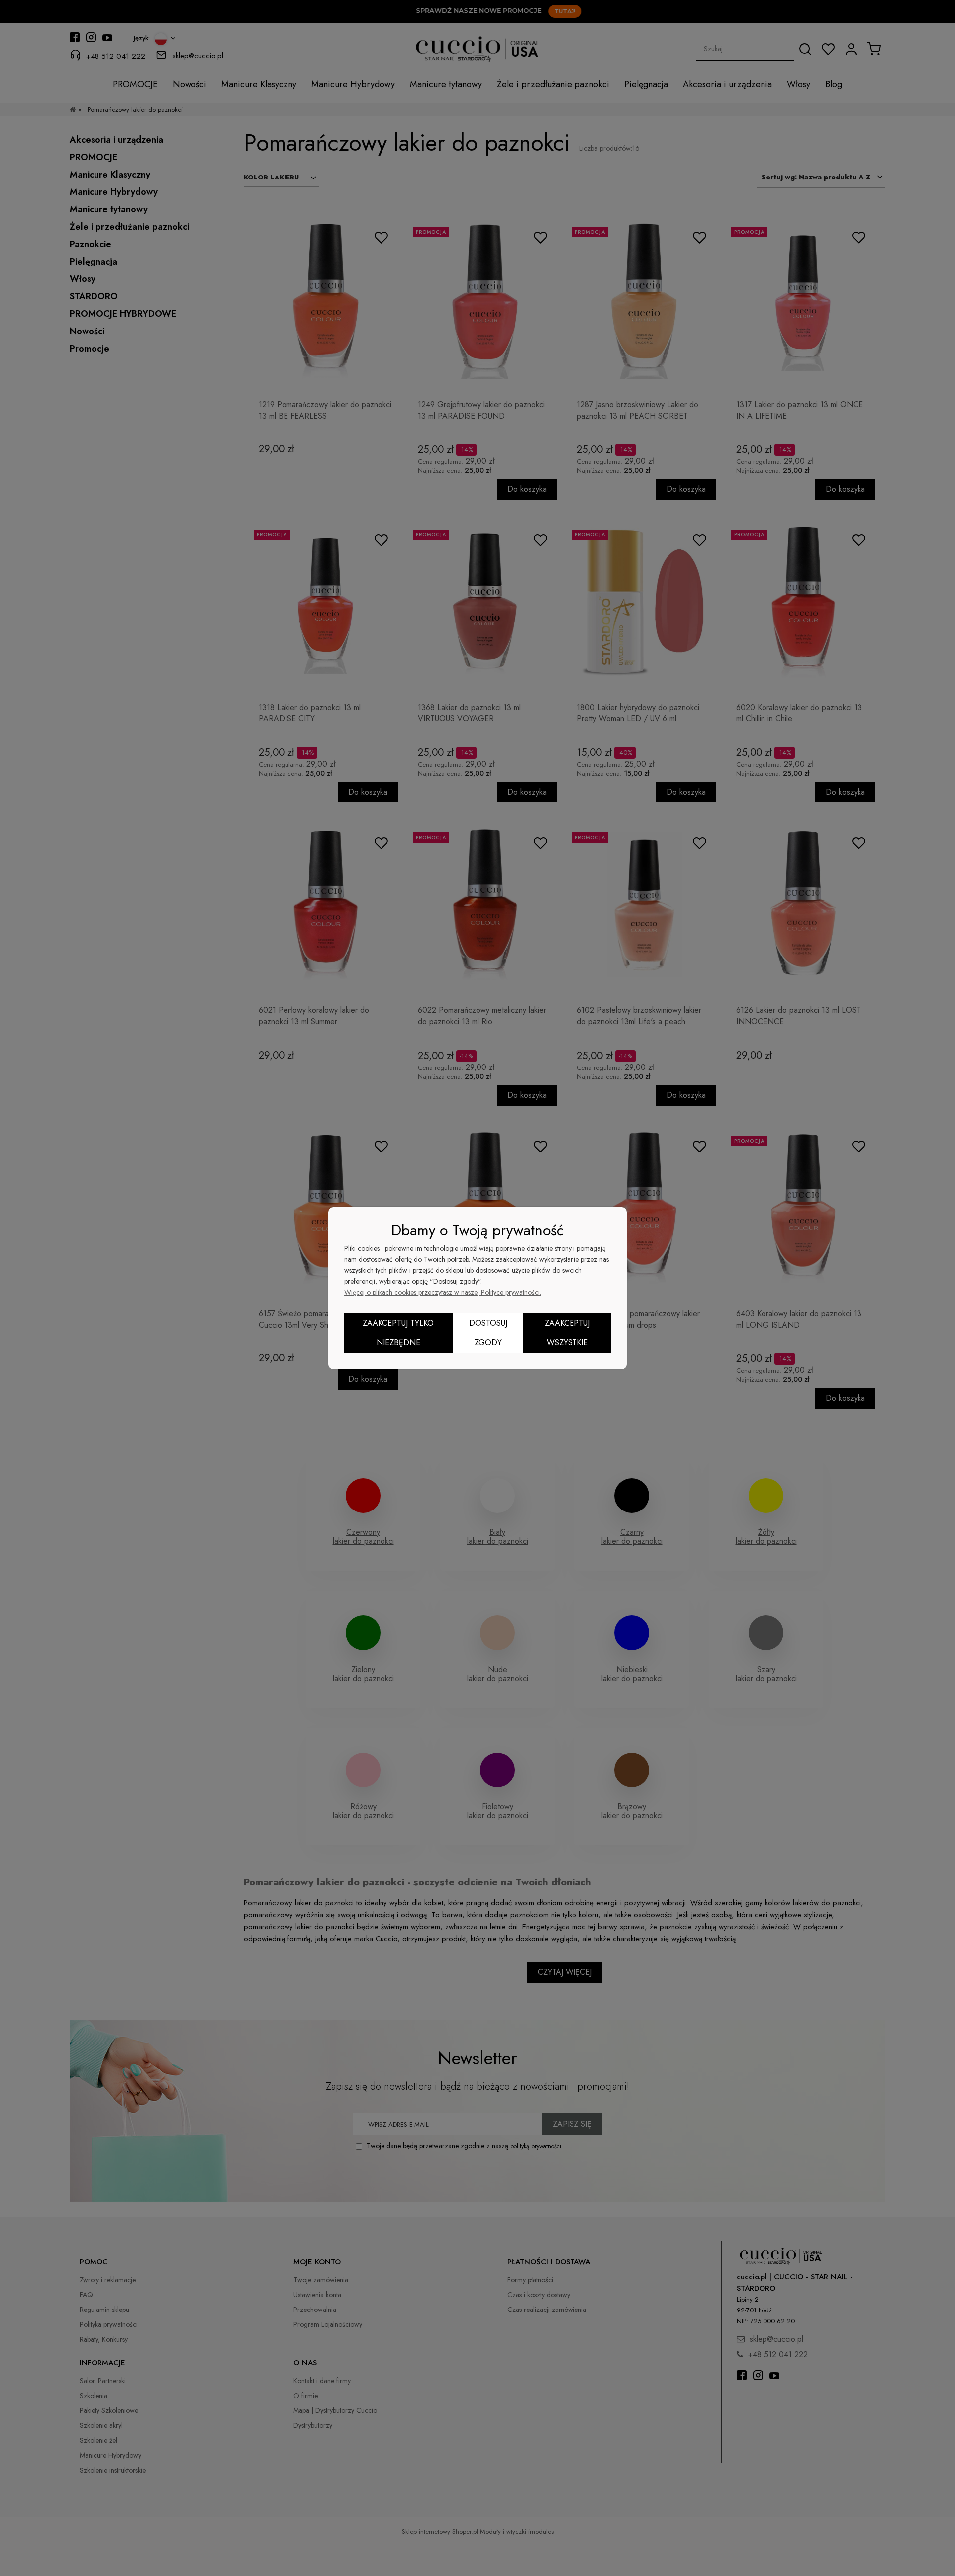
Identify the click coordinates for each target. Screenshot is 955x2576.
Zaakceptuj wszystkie (567, 1333)
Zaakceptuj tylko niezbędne (398, 1333)
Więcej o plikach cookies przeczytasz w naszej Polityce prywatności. (443, 1292)
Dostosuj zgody (488, 1333)
